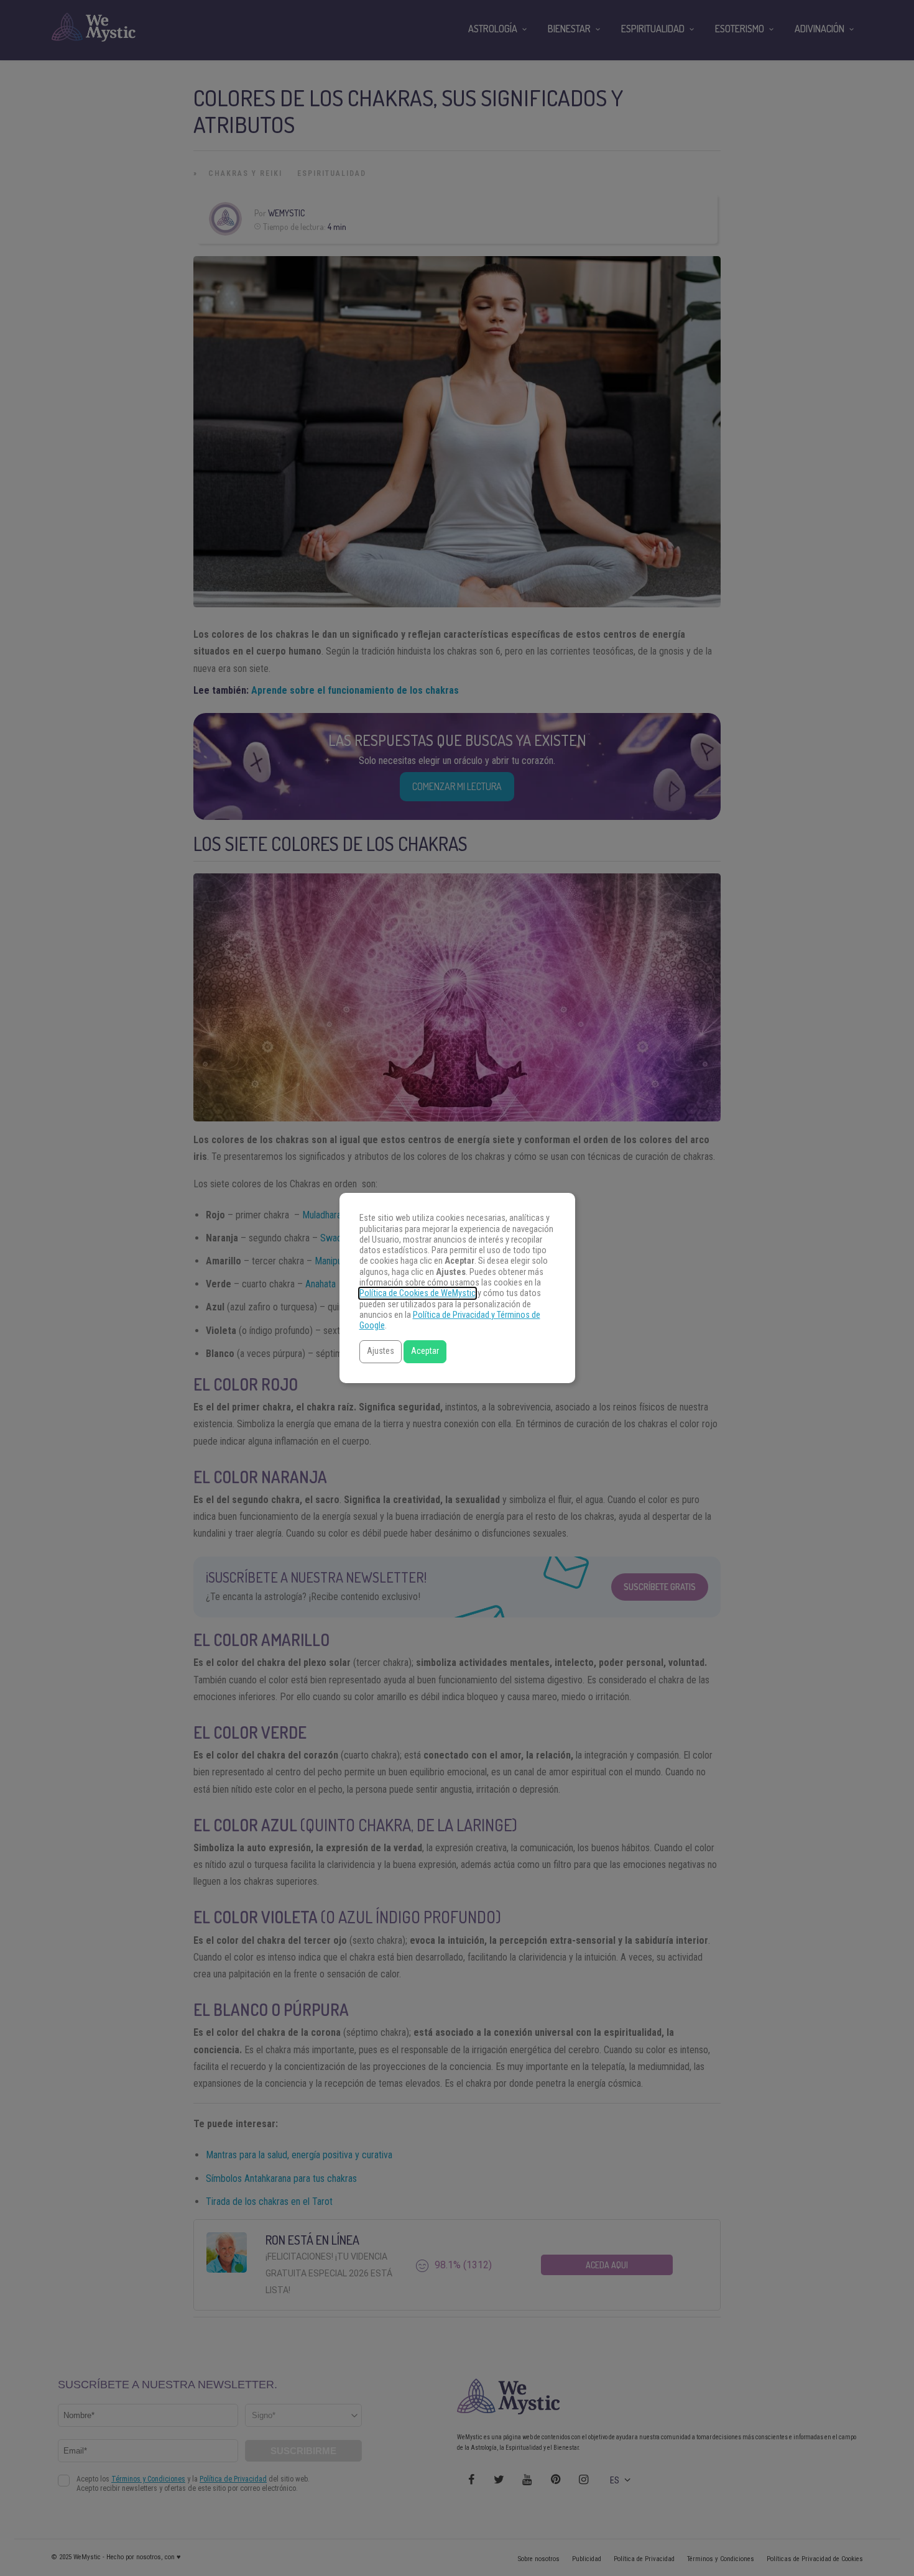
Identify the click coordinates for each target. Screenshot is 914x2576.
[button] (381, 1352)
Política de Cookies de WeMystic (418, 1293)
